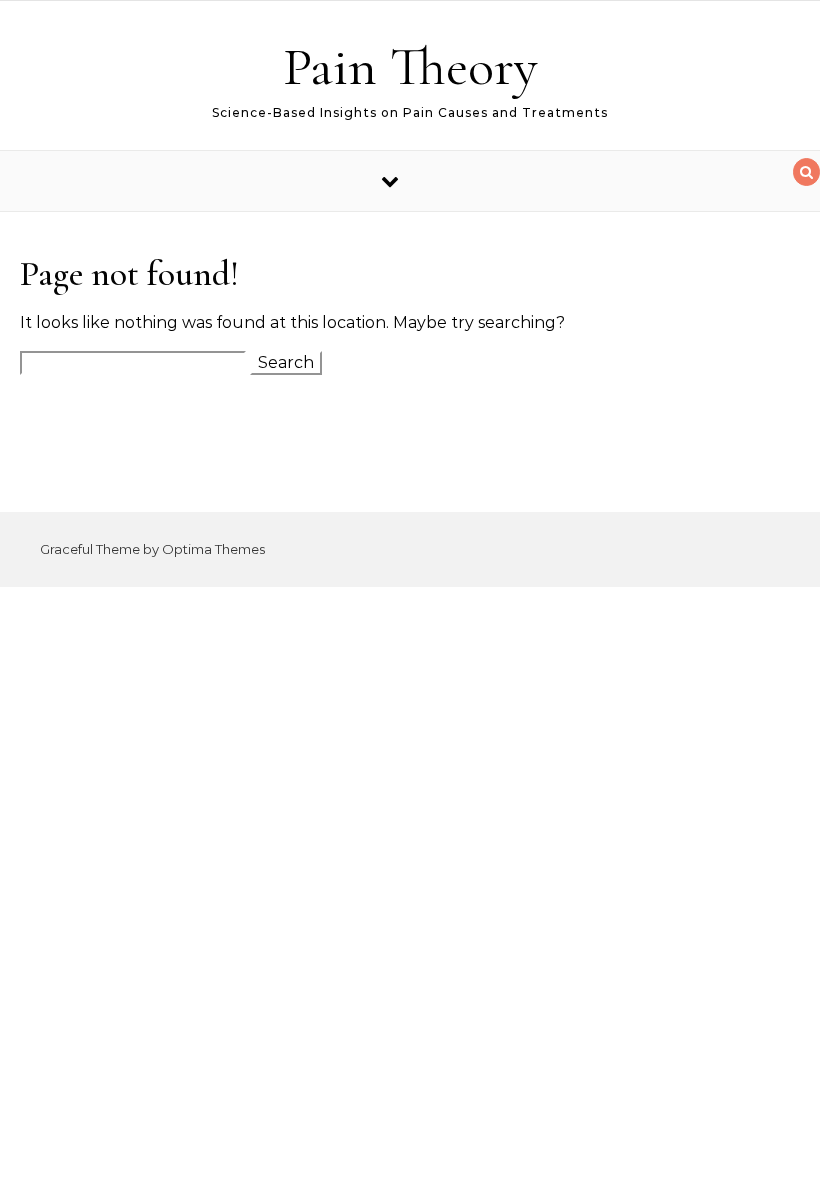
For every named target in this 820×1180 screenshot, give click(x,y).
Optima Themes (213, 549)
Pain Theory (410, 66)
